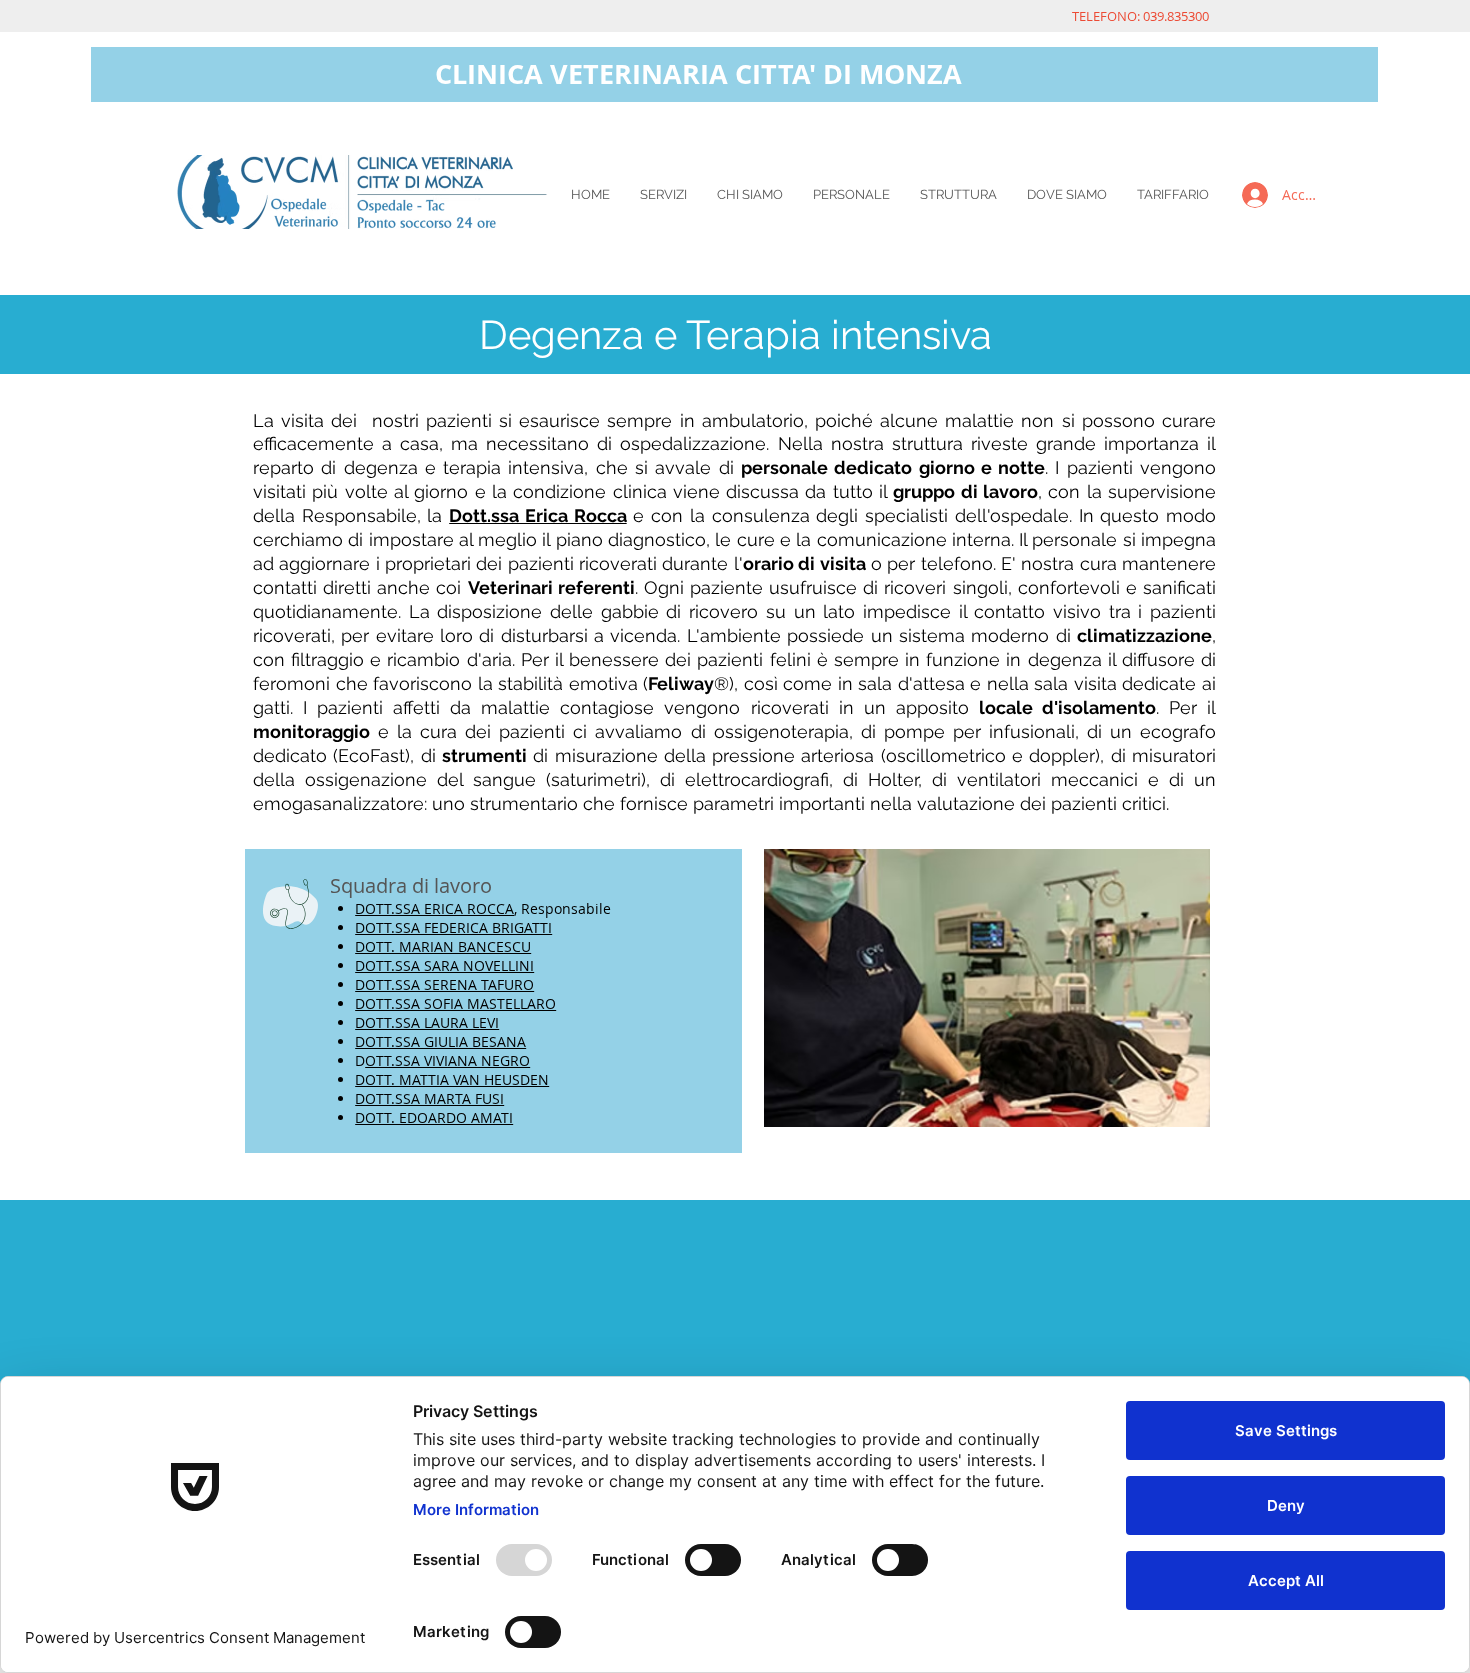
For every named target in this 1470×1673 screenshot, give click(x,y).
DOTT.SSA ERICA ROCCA (434, 908)
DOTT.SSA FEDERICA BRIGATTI (453, 927)
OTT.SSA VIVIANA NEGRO (447, 1060)
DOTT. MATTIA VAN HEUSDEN (452, 1079)
